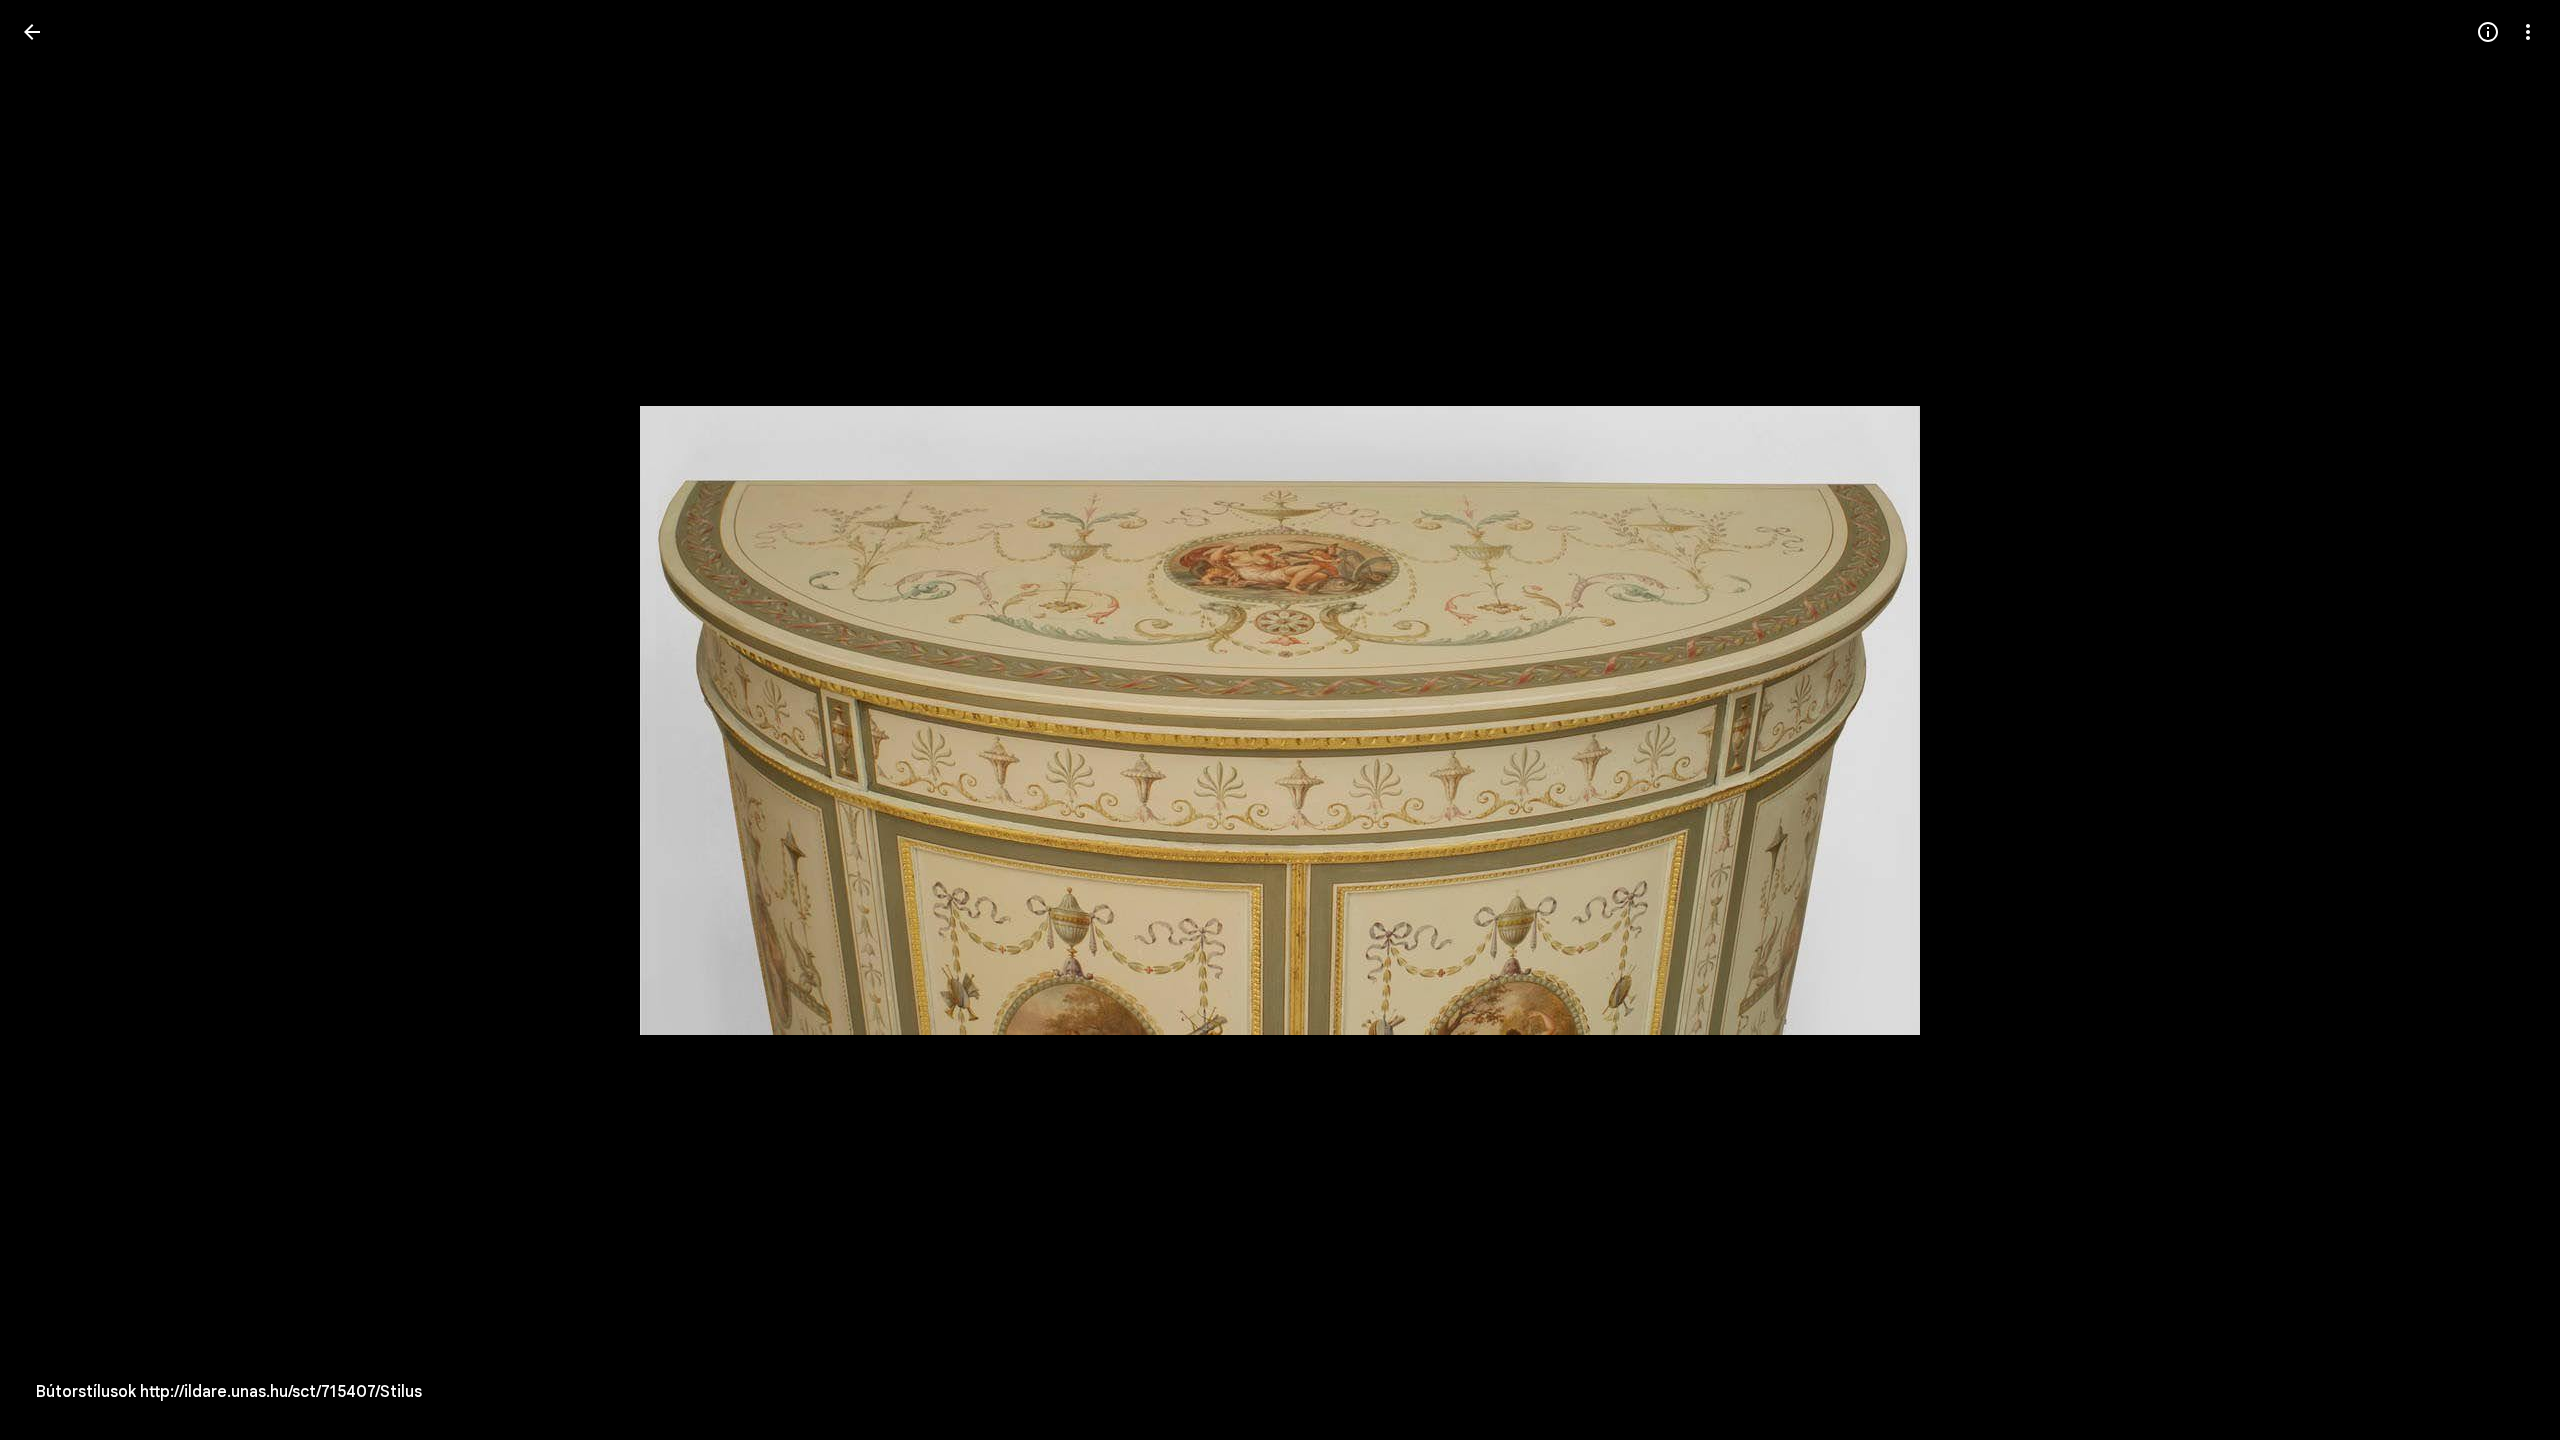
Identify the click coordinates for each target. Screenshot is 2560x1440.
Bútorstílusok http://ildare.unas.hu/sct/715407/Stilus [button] (229, 1392)
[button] (56, 720)
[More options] (2528, 32)
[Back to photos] (32, 32)
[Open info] (2488, 32)
